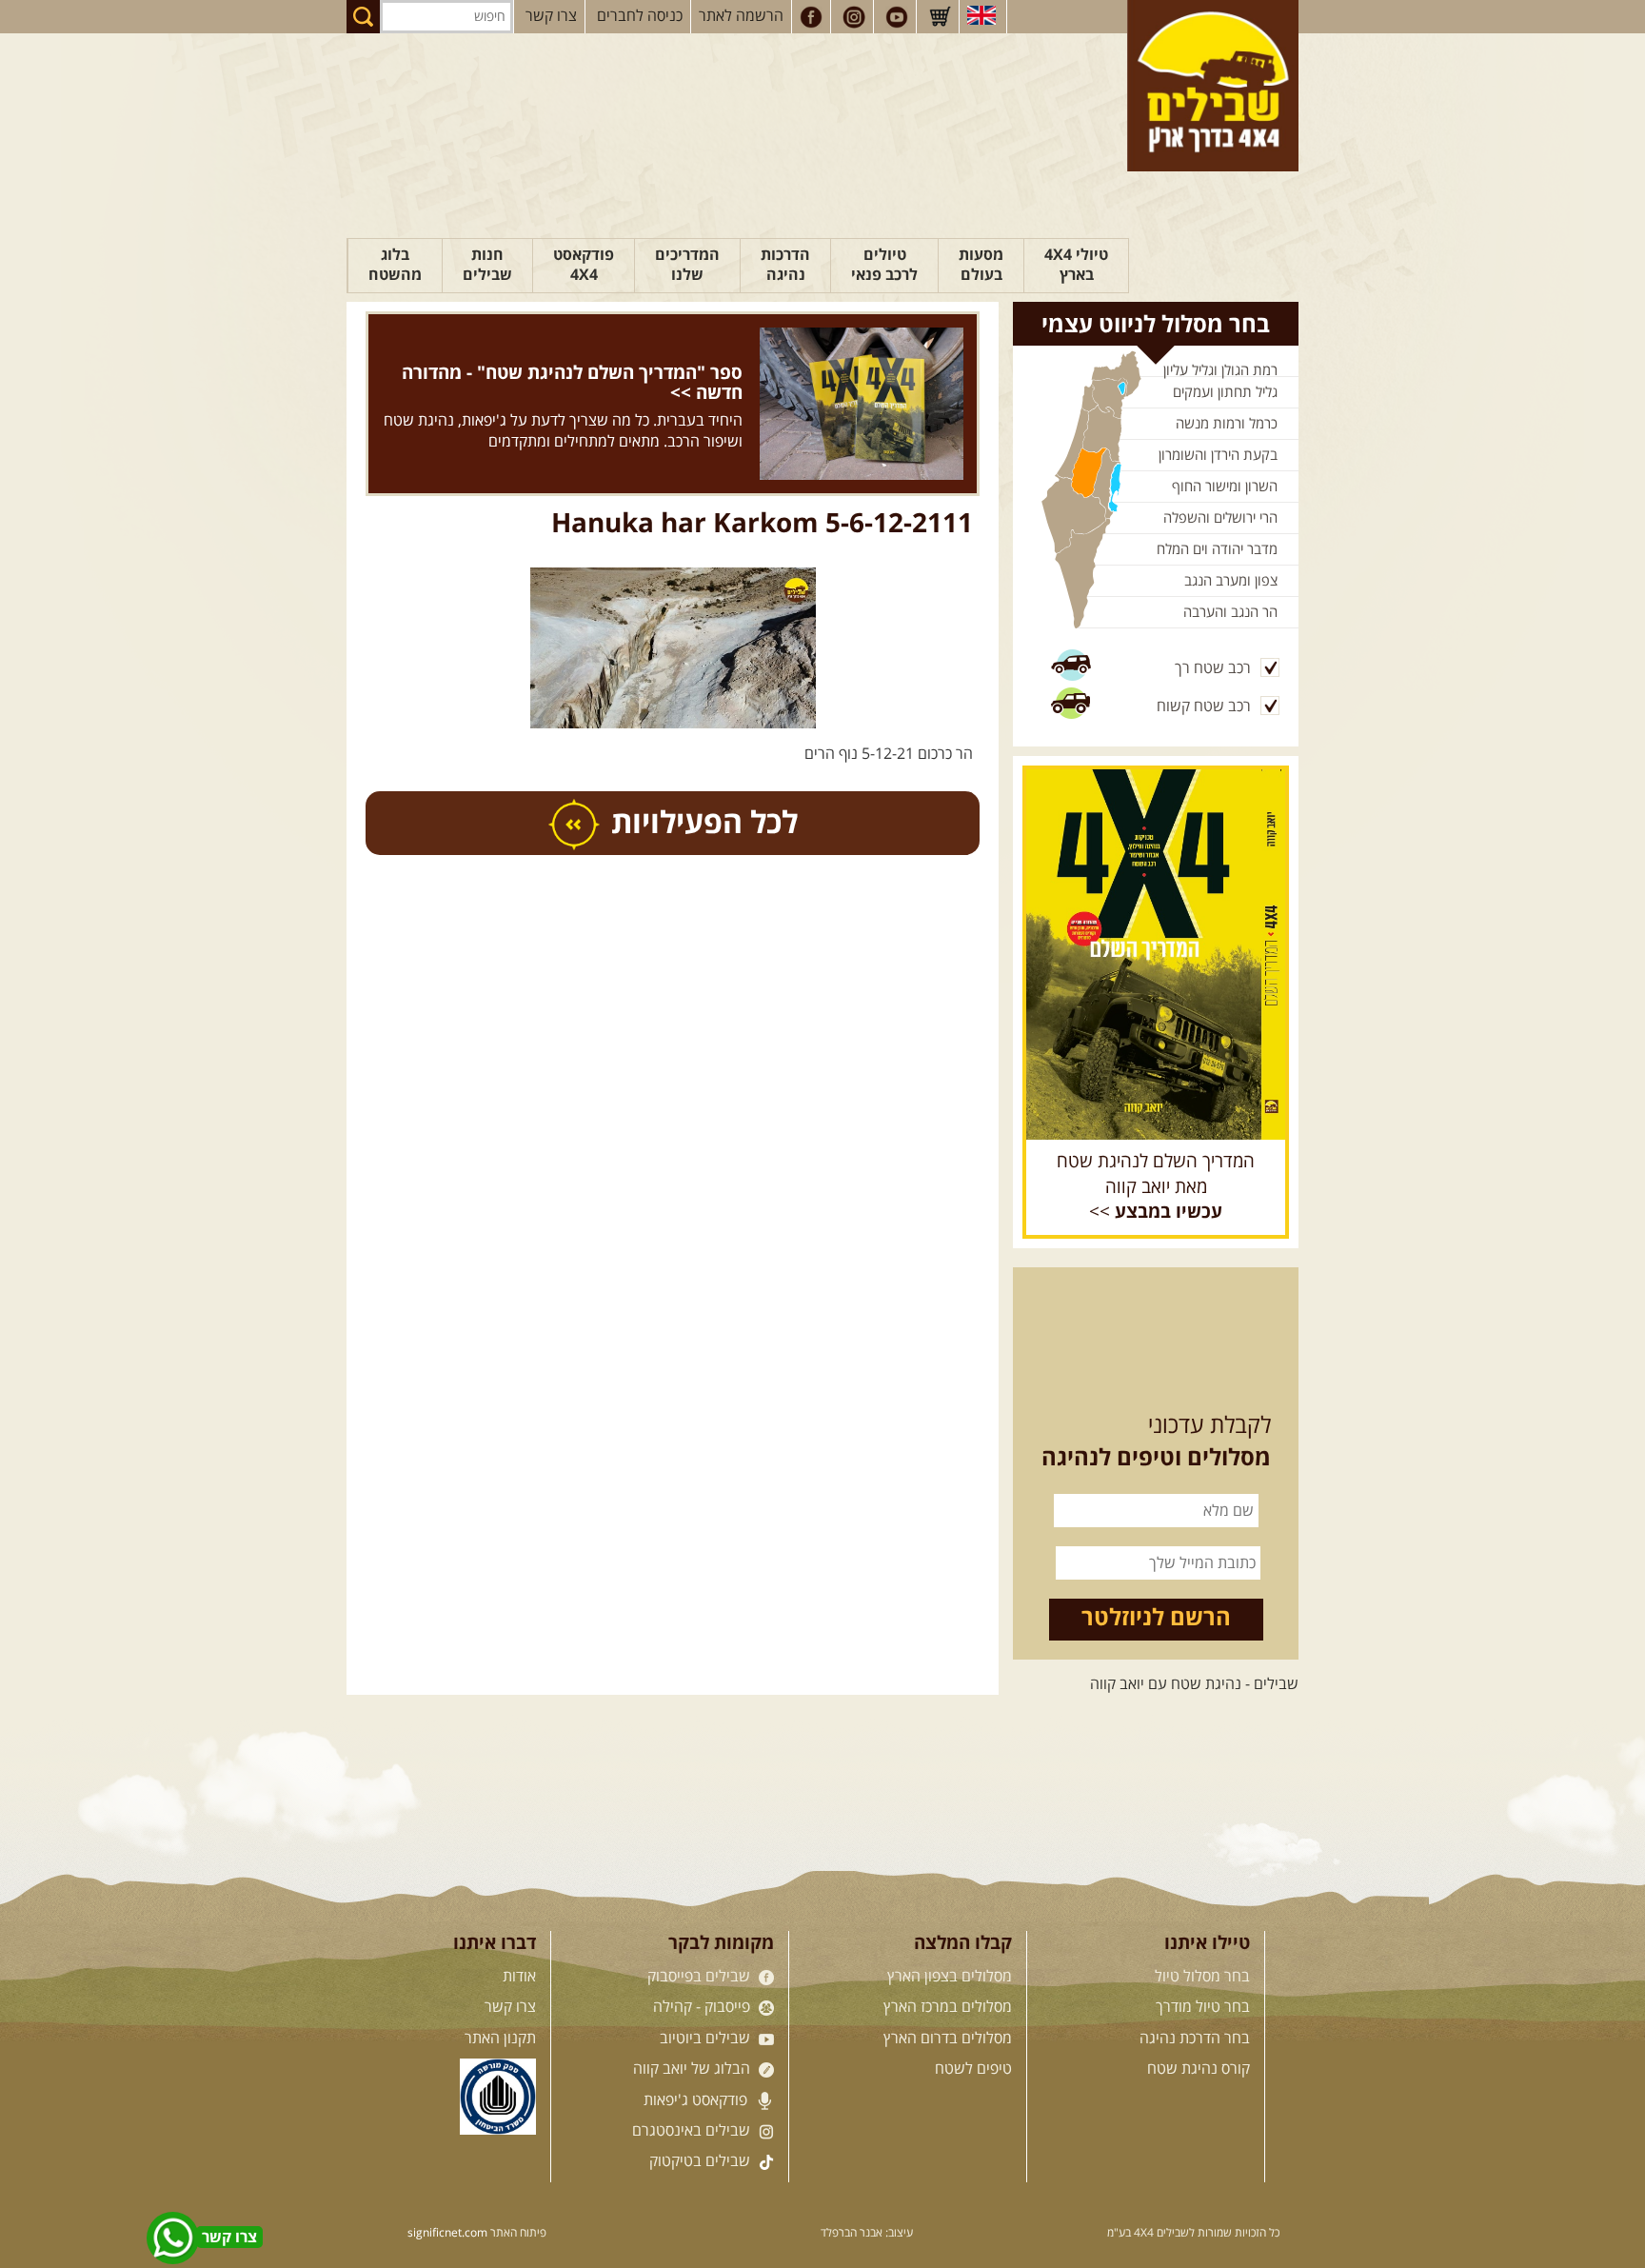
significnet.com (447, 2233)
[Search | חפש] (363, 17)
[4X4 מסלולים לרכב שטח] (1156, 954)
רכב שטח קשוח (1204, 706)
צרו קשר (551, 16)
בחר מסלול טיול (1202, 1977)
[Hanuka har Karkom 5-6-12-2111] (673, 552)
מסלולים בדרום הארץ (948, 2039)
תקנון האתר (500, 2039)
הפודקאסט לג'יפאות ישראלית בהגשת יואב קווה (600, 373)
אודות (519, 1977)
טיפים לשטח (973, 2069)
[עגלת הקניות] (940, 17)
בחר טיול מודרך (1203, 2007)
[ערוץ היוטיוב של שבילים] (897, 17)
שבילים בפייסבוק (701, 1977)
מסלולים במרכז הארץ (948, 2007)
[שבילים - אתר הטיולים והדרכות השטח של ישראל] (1213, 86)
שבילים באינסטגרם (693, 2131)
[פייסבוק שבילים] (811, 17)
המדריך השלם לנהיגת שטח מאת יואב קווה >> (1156, 1187)
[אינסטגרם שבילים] (854, 17)
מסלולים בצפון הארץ (950, 1977)
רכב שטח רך (1213, 668)
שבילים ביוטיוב (707, 2039)
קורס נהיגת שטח (1199, 2069)
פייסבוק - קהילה (704, 2007)
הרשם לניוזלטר (1156, 1619)
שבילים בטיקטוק (702, 2161)
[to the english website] (981, 15)
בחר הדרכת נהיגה (1195, 2039)
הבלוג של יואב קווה (694, 2069)
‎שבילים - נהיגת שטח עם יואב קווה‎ (1194, 1684)
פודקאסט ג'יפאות (697, 2100)
